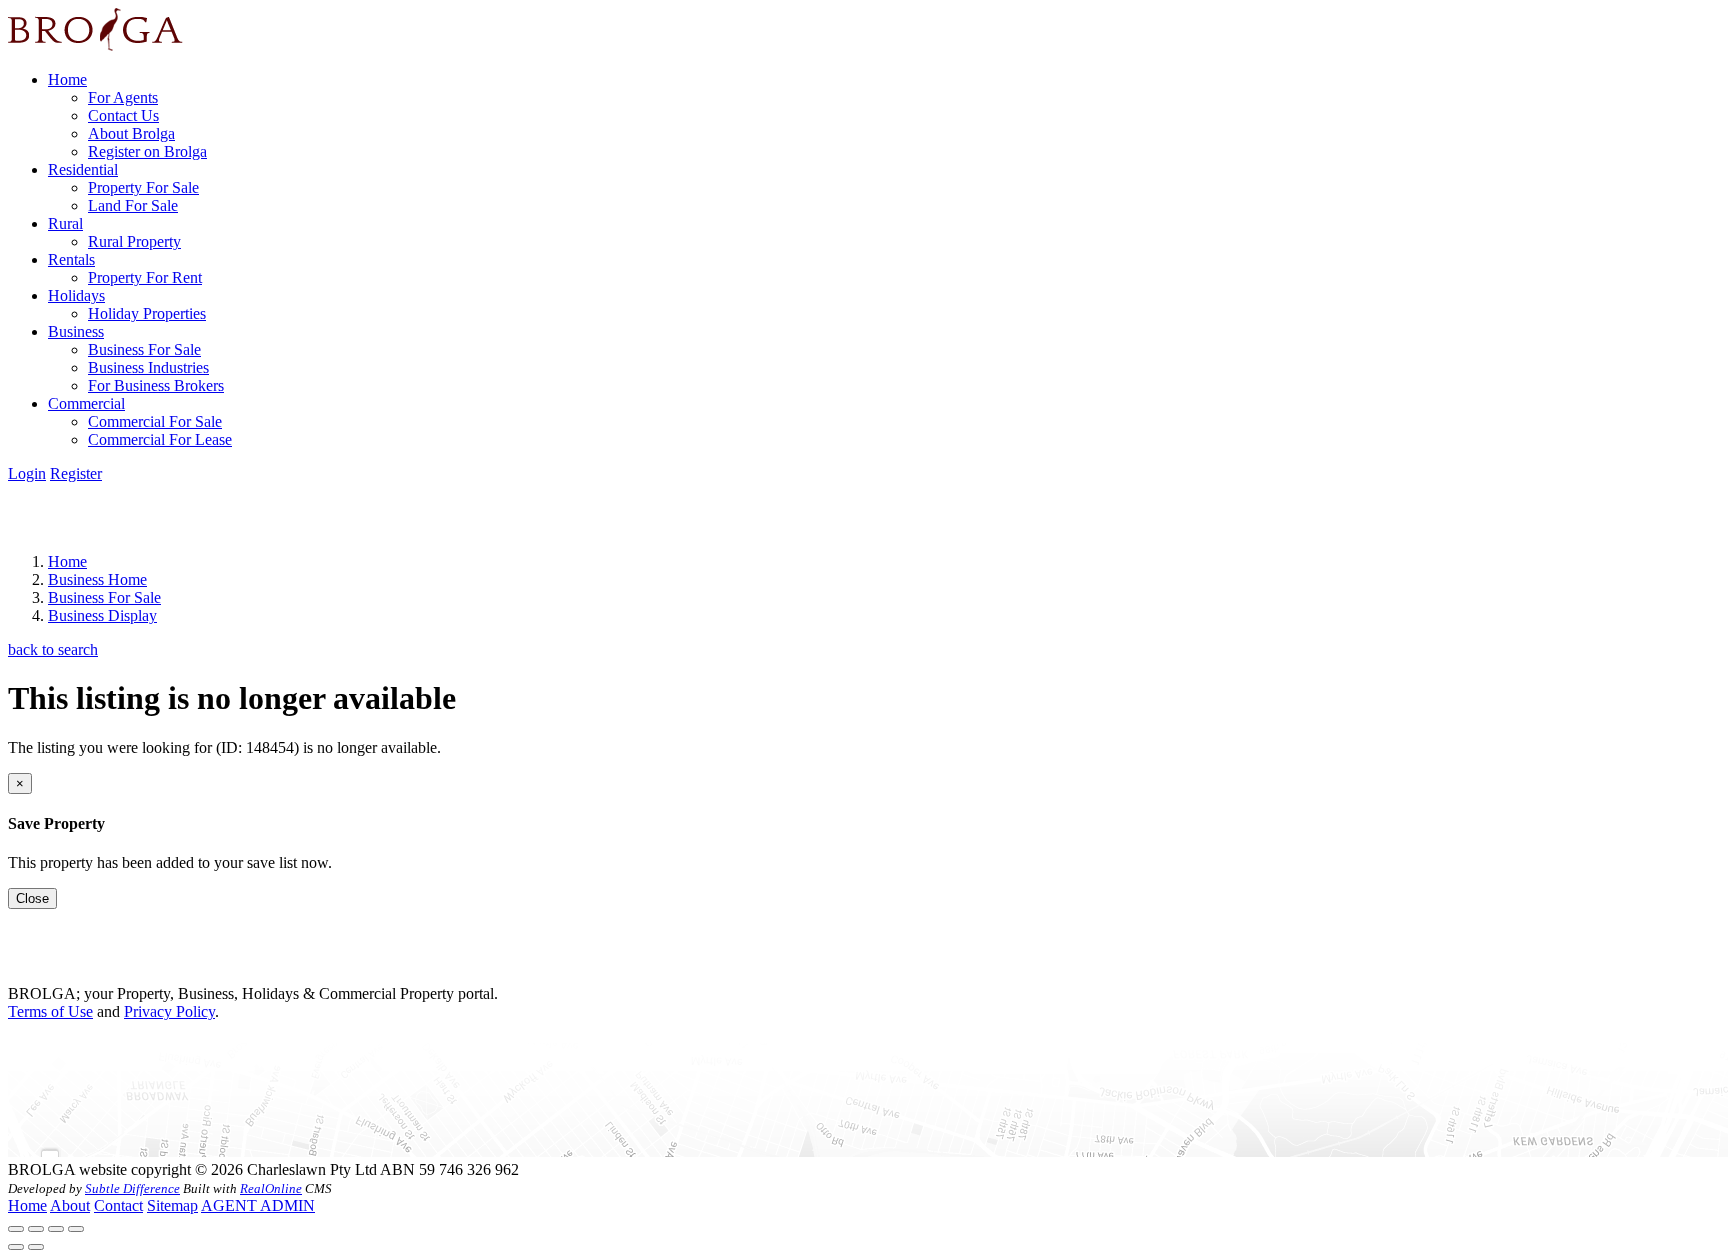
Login (27, 473)
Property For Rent (145, 277)
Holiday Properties (147, 313)
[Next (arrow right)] (36, 1247)
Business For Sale (144, 349)
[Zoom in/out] (76, 1229)
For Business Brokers (156, 385)
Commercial (86, 403)
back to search (53, 649)
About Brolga (131, 133)
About (70, 1205)
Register (76, 473)
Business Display (102, 615)
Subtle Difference (132, 1188)
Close (32, 898)
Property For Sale (143, 187)
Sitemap (172, 1205)
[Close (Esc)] (16, 1229)
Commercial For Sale (155, 421)
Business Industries (148, 367)
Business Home (97, 579)
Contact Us (123, 115)
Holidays (76, 295)
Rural (65, 223)
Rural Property (134, 241)
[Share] (36, 1229)
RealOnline (271, 1188)
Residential (83, 169)
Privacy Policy (169, 1011)
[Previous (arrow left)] (16, 1247)
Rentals (71, 259)
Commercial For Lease (160, 439)
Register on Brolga (147, 151)
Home (67, 79)
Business (76, 331)
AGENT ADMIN (258, 1205)
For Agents (123, 97)
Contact (118, 1205)
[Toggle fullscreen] (56, 1229)
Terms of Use (50, 1011)
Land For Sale (133, 205)
